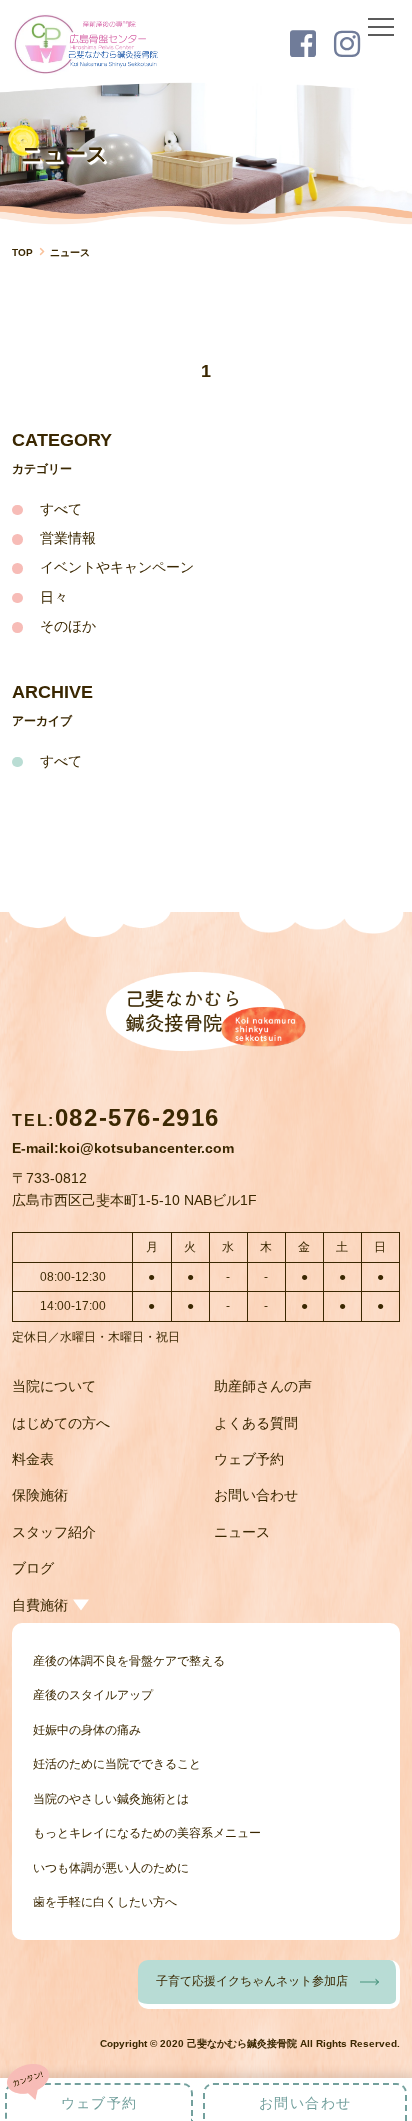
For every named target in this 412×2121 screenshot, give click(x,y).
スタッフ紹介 (54, 1532)
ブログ (33, 1568)
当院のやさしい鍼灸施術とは (111, 1799)
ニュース (242, 1532)
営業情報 (68, 538)
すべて (61, 509)
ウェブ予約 (249, 1459)
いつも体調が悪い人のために (111, 1868)
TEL (116, 1120)
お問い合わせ (256, 1495)
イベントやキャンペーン (117, 567)
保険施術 (40, 1495)
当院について (54, 1386)
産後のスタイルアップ (93, 1695)
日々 (54, 597)
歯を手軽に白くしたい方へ (105, 1902)
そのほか (68, 626)
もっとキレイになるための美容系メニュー (147, 1833)
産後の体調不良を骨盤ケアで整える (129, 1661)
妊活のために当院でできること (117, 1764)
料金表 (33, 1459)
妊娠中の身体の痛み (87, 1730)
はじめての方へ (61, 1423)
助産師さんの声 (263, 1386)
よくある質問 (256, 1423)
